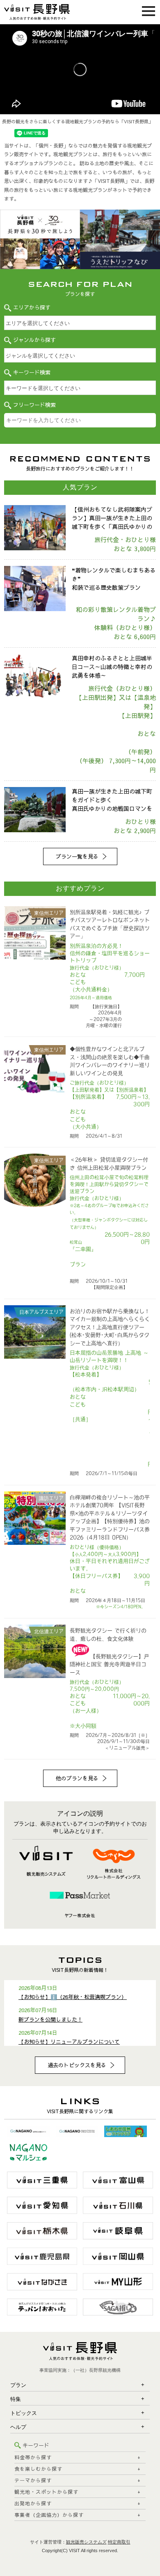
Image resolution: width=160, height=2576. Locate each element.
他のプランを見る (77, 1778)
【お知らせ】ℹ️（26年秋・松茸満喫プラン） (73, 1997)
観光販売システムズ (86, 2542)
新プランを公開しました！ (50, 2020)
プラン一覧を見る (77, 856)
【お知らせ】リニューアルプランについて (69, 2042)
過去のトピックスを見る (77, 2065)
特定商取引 (119, 2542)
